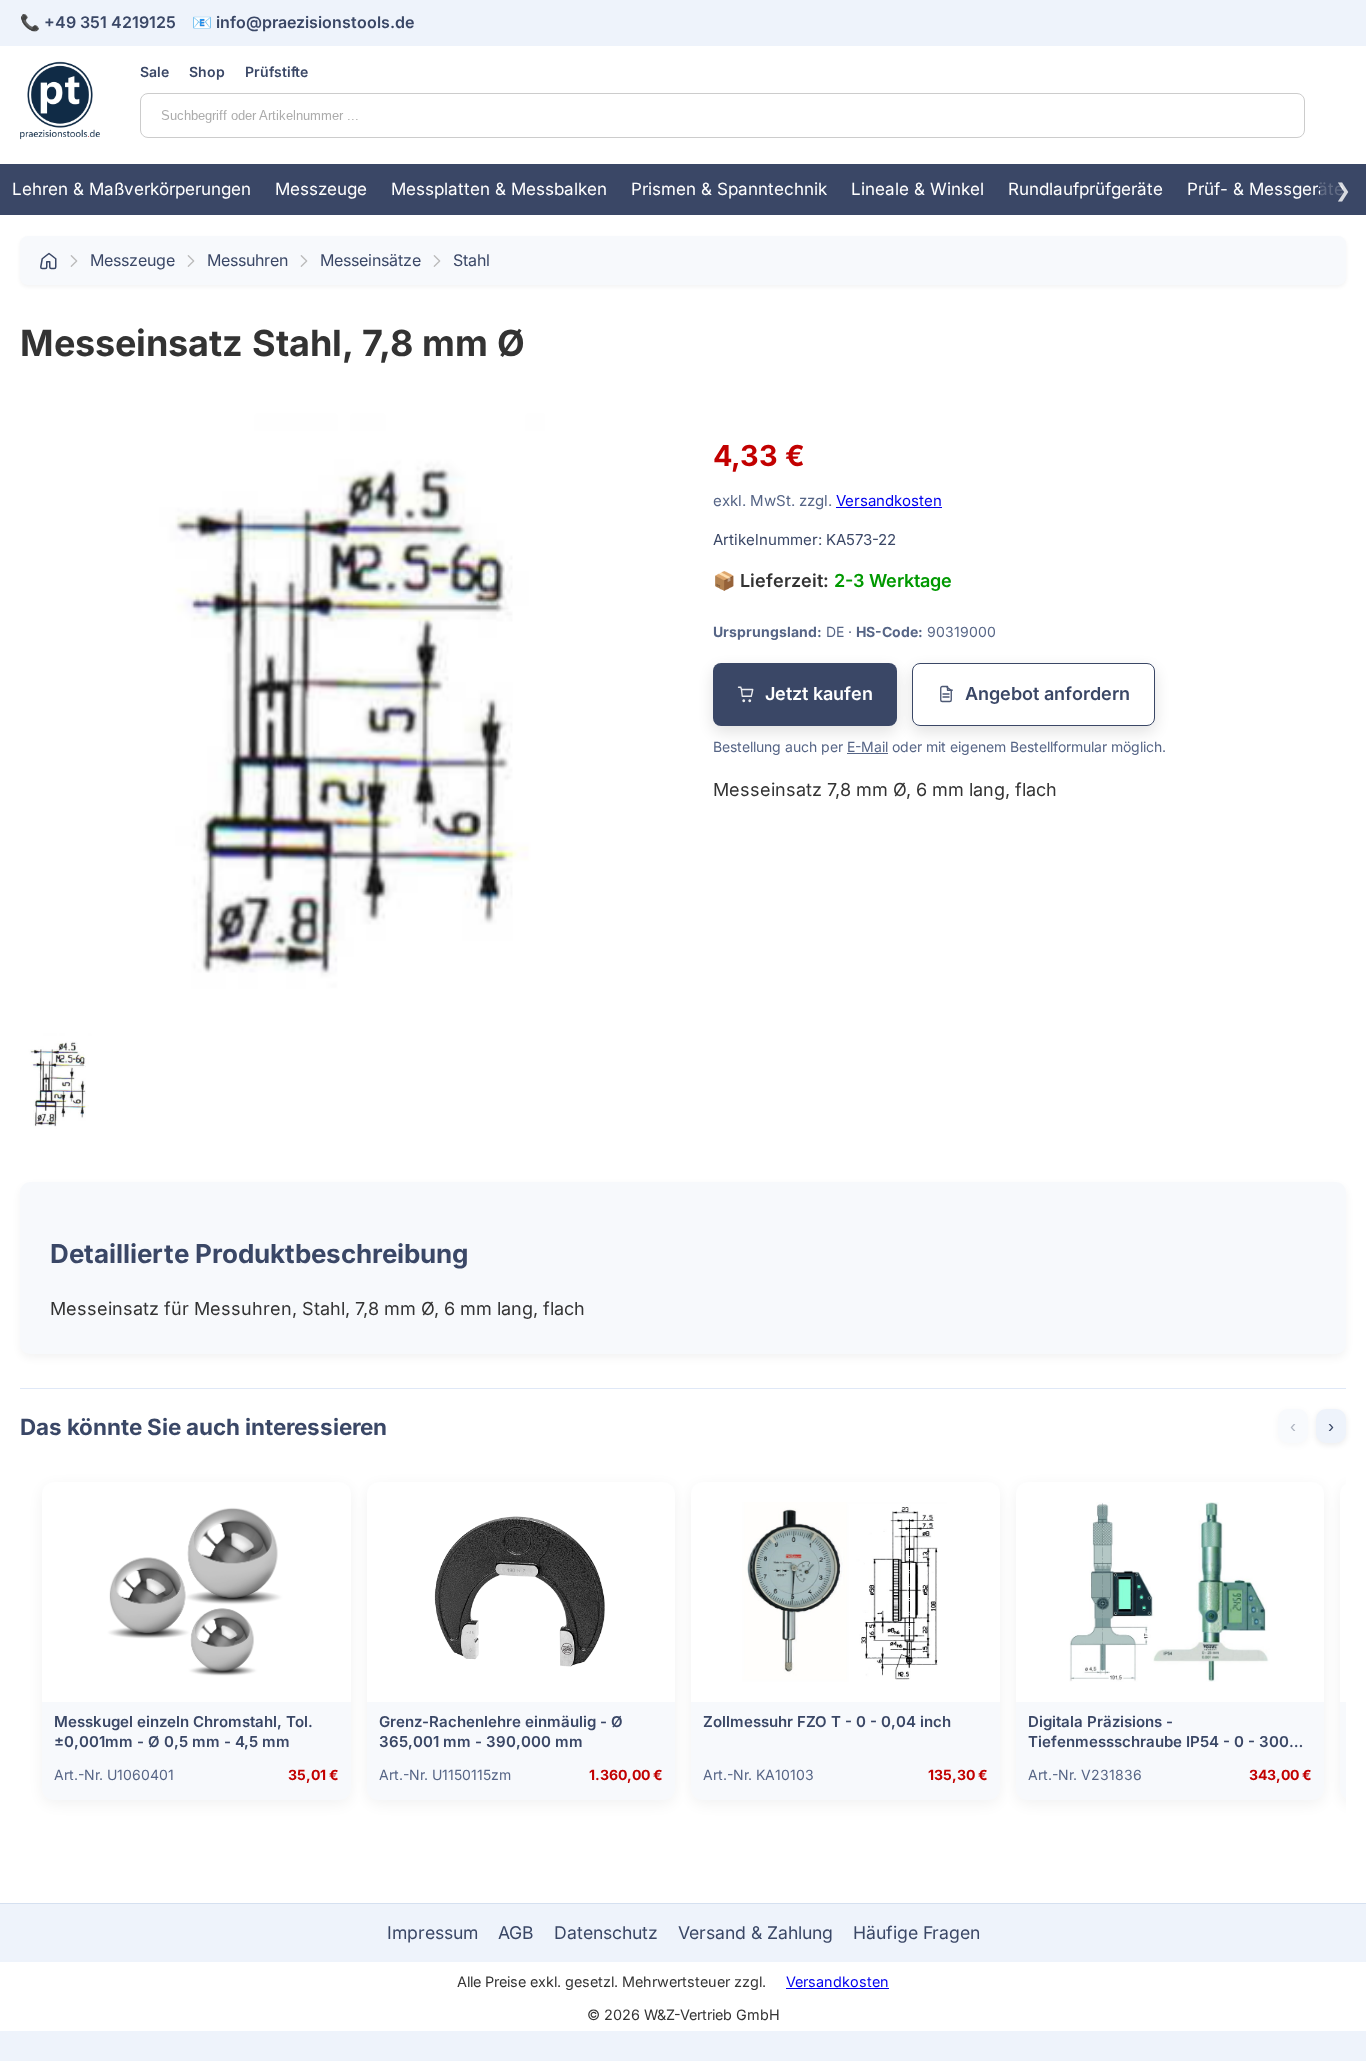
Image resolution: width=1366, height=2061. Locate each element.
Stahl (471, 260)
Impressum (432, 1932)
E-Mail (867, 746)
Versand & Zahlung (755, 1932)
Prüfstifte (276, 71)
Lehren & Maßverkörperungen (131, 189)
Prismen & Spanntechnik (729, 189)
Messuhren (247, 260)
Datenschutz (606, 1932)
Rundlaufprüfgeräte (1085, 189)
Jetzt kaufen (819, 693)
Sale (154, 71)
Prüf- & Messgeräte (1265, 189)
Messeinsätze (370, 260)
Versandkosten (889, 500)
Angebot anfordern (1047, 693)
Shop (207, 71)
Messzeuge (321, 189)
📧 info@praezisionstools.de (303, 22)
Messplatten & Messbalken (499, 189)
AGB (516, 1932)
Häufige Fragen (916, 1932)
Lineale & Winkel (917, 189)
